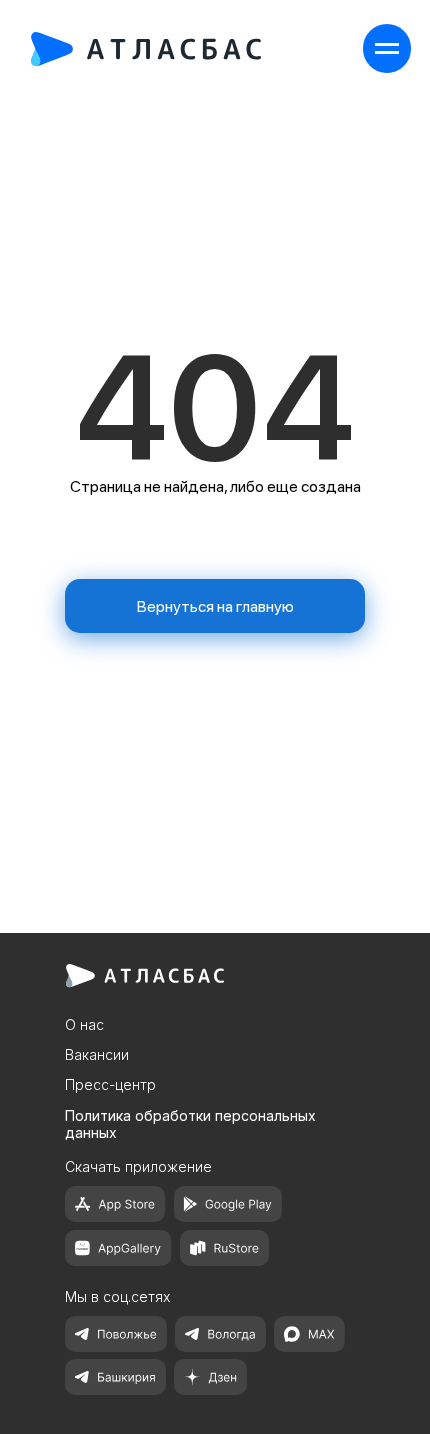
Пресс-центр (110, 1084)
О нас (84, 1024)
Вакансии (97, 1054)
